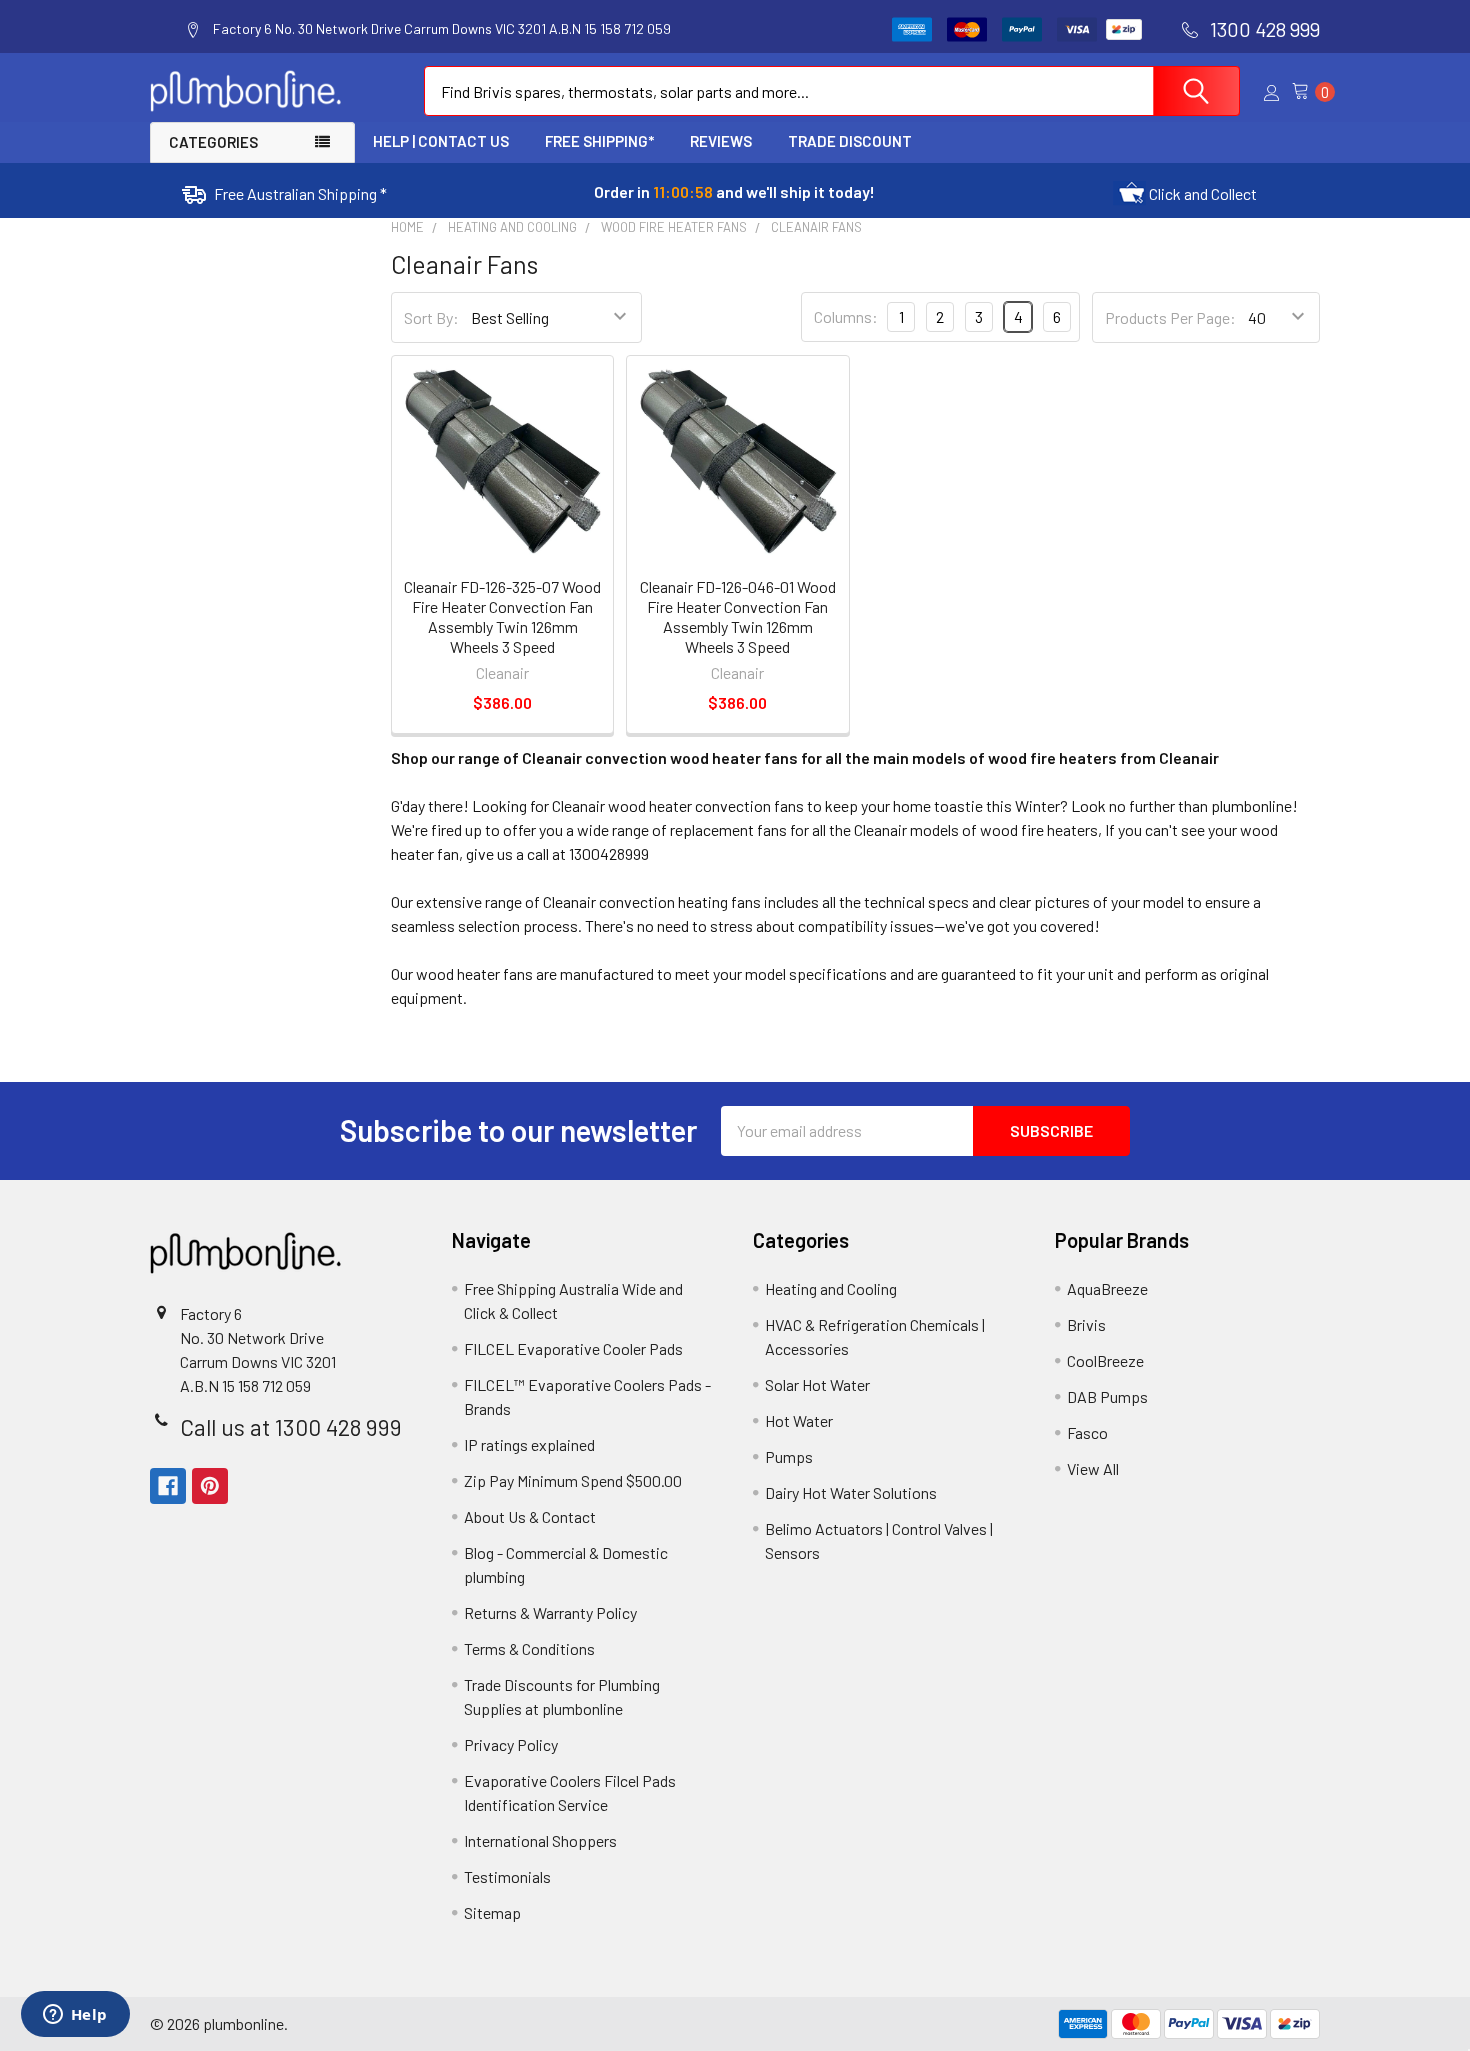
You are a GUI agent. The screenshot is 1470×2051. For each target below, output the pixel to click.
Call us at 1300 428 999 (291, 1427)
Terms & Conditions (529, 1648)
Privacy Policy (511, 1744)
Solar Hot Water (817, 1384)
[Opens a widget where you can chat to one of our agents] (75, 2016)
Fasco (1087, 1432)
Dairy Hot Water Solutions (851, 1492)
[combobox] (832, 91)
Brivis (1086, 1324)
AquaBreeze (1107, 1288)
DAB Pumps (1107, 1396)
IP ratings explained (529, 1444)
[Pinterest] (210, 1486)
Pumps (789, 1456)
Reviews (721, 141)
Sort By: (431, 317)
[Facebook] (168, 1486)
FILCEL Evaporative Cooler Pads (573, 1348)
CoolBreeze (1105, 1360)
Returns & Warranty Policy (550, 1612)
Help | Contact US (441, 141)
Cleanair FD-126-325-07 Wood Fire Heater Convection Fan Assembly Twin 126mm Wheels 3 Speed (502, 616)
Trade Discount (850, 141)
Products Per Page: (1170, 317)
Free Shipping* (599, 141)
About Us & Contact (530, 1516)
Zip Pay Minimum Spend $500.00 (573, 1480)
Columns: (846, 316)
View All (1093, 1468)
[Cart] (1306, 91)
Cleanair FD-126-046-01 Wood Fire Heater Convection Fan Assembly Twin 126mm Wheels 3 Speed (738, 616)
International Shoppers (540, 1840)
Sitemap (492, 1912)
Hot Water (799, 1420)
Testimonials (507, 1876)
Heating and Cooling (831, 1288)
